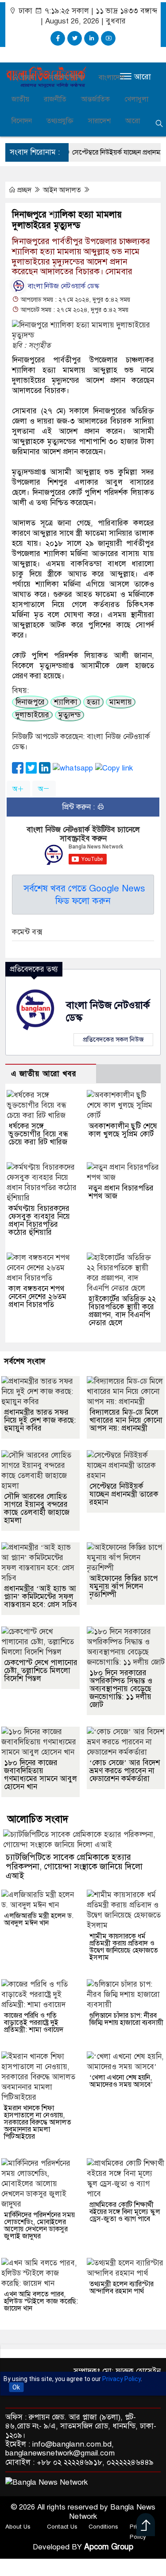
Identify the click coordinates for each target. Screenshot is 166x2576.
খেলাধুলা (136, 99)
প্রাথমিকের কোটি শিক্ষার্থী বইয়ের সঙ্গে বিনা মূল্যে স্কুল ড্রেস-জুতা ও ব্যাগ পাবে (125, 2212)
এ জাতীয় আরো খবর (44, 1074)
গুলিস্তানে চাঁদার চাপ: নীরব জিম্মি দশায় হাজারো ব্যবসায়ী (126, 2019)
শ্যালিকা (66, 702)
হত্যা (93, 702)
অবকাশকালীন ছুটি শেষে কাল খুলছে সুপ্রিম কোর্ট (123, 1130)
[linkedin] (91, 38)
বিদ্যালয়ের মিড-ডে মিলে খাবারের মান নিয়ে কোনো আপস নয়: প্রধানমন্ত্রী (126, 1420)
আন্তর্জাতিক (95, 99)
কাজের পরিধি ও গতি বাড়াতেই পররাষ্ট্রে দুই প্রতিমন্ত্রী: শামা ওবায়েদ (34, 2023)
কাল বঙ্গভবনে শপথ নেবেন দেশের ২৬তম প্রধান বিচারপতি (37, 1297)
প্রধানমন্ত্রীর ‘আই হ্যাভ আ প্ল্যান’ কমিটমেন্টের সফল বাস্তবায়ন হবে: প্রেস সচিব (41, 1597)
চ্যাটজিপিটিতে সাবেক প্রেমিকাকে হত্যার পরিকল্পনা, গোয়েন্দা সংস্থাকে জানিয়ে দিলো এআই (74, 1866)
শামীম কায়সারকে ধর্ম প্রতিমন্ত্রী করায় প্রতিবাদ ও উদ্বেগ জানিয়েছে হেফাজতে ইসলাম (124, 1947)
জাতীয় (20, 99)
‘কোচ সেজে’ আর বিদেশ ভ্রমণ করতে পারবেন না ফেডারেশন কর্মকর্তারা (125, 1771)
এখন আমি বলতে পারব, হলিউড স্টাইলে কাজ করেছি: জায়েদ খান (41, 2301)
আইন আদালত (63, 190)
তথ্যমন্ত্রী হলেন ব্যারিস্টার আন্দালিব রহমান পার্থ (122, 2288)
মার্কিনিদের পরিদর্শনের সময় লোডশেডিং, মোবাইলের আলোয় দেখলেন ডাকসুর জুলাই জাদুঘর (39, 2226)
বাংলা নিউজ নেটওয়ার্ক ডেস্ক (63, 286)
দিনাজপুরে (30, 702)
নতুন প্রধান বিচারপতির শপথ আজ (121, 1192)
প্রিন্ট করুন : (79, 807)
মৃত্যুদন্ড (69, 715)
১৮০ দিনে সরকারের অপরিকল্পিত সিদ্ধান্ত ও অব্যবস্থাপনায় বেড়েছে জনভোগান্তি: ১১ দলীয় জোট (121, 1689)
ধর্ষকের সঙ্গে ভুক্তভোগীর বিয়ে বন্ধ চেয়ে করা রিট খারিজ (38, 1134)
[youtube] (108, 38)
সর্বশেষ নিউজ (67, 78)
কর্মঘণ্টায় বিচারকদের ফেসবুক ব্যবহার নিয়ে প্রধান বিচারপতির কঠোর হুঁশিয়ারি (39, 1220)
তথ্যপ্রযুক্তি (60, 121)
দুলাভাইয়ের (32, 715)
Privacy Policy (122, 2379)
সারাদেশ (99, 121)
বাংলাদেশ (112, 78)
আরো (133, 121)
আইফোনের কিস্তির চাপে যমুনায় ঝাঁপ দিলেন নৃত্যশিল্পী (124, 1586)
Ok (16, 2387)
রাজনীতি (55, 99)
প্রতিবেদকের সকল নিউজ (113, 1039)
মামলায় (121, 702)
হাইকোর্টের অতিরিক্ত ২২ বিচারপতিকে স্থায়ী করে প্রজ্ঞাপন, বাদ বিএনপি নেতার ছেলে (122, 1311)
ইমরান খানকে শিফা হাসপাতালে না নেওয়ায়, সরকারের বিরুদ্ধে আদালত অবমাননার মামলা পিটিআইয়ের (38, 2122)
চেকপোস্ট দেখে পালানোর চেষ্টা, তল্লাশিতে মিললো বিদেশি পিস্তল (41, 1671)
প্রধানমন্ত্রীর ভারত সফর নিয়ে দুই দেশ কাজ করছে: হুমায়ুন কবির (40, 1420)
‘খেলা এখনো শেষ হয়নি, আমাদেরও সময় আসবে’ (121, 2081)
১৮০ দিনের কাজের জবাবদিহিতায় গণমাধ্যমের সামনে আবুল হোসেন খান (41, 1775)
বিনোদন (22, 121)
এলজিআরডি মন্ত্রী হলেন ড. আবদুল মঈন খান (39, 1919)
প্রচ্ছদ (27, 78)
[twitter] (75, 38)
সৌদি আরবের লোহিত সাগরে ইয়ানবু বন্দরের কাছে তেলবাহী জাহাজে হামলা (37, 1508)
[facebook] (58, 38)
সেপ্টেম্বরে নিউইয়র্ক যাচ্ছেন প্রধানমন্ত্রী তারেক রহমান (124, 1494)
